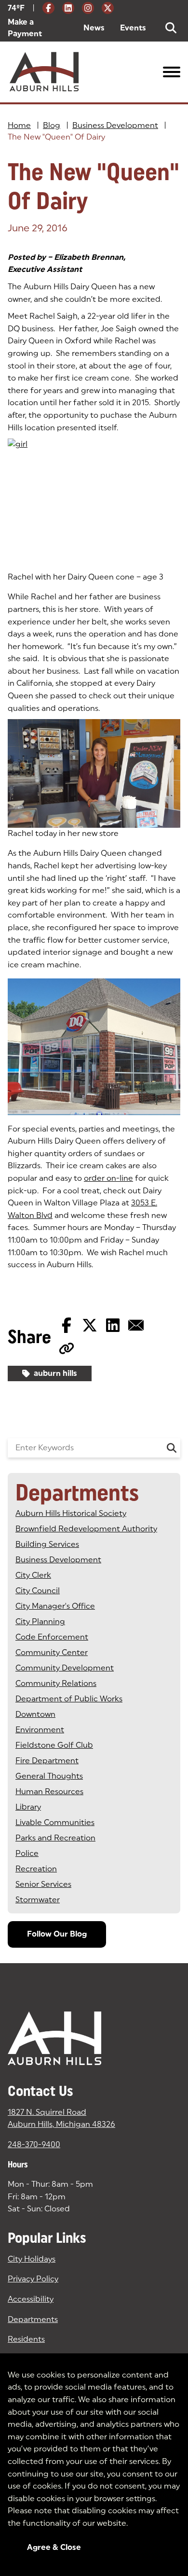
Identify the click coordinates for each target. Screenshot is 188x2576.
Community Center (52, 1652)
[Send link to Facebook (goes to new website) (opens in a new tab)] (67, 1325)
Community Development (65, 1668)
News (94, 28)
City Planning (40, 1621)
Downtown (35, 1714)
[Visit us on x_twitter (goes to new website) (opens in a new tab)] (108, 8)
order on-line (108, 1178)
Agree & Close (54, 2547)
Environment (40, 1730)
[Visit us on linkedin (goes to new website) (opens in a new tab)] (68, 8)
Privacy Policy (33, 2279)
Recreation (36, 1869)
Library (28, 1807)
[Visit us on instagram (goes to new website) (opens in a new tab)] (88, 8)
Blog (52, 125)
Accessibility (31, 2299)
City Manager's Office (55, 1606)
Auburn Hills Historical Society (71, 1513)
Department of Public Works (69, 1699)
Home (19, 125)
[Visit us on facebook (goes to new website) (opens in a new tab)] (48, 8)
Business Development (115, 125)
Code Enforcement (52, 1637)
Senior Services (43, 1884)
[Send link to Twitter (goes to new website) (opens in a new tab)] (90, 1325)
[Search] (172, 1448)
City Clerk (33, 1575)
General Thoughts (49, 1776)
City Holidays (32, 2259)
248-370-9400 (34, 2144)
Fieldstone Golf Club (54, 1745)
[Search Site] (171, 28)
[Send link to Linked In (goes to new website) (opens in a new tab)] (113, 1325)
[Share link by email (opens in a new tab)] (136, 1325)
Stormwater (38, 1900)
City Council (38, 1591)
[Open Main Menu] (172, 72)
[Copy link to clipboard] (67, 1348)
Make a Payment (38, 28)
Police (27, 1853)
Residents (26, 2339)
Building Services (47, 1544)
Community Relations (56, 1683)
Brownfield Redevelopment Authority (86, 1529)
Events (133, 28)
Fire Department (47, 1761)
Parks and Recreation (55, 1838)
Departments (33, 2319)
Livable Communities (55, 1822)
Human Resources (49, 1791)
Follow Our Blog (57, 1934)
